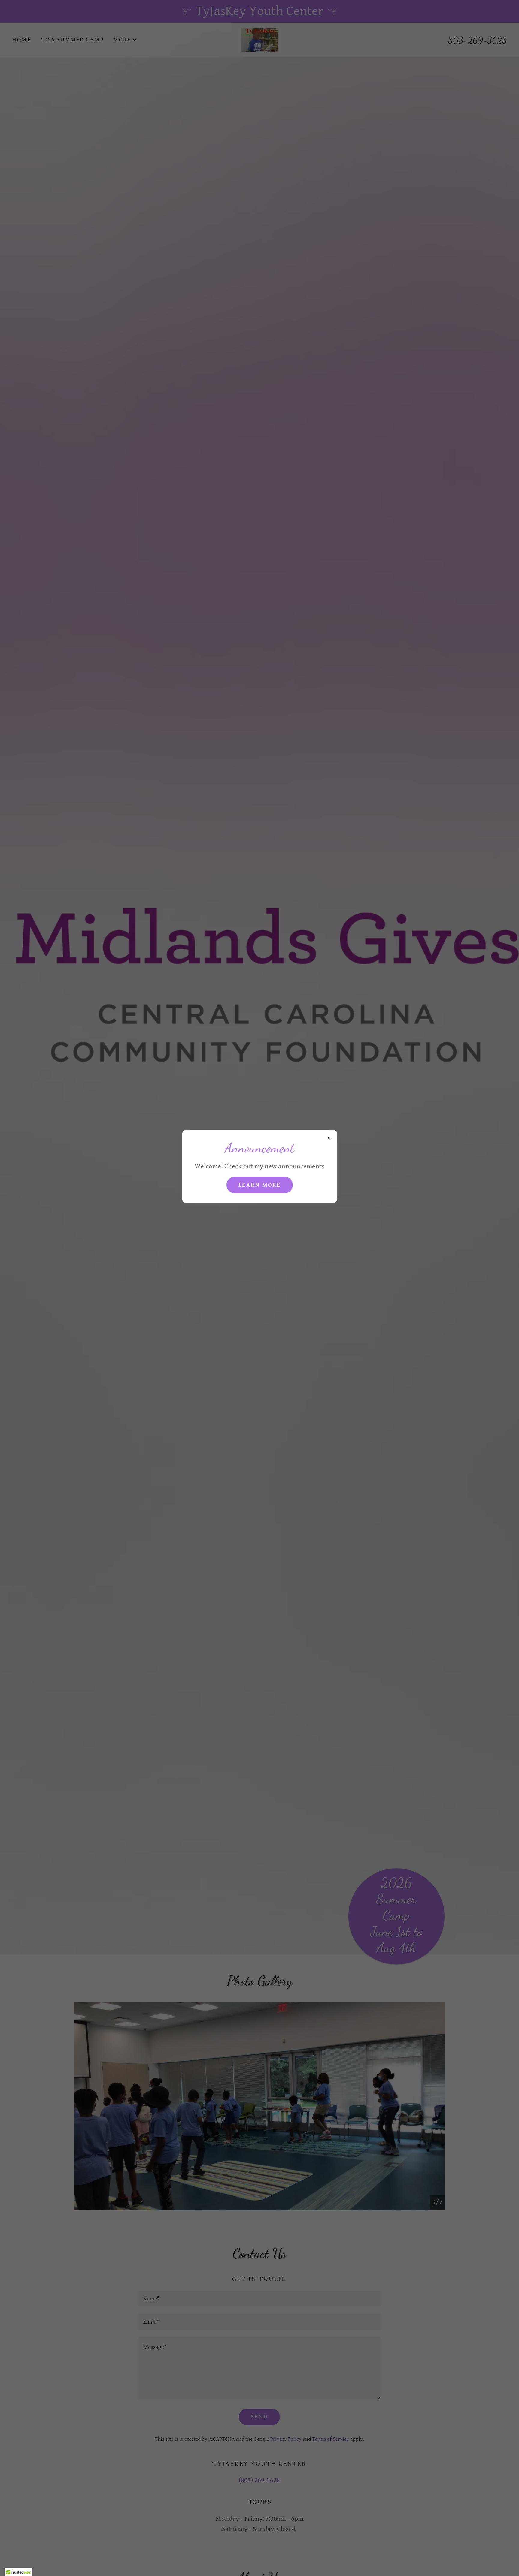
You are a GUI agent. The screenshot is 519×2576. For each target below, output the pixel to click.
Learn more (260, 1185)
